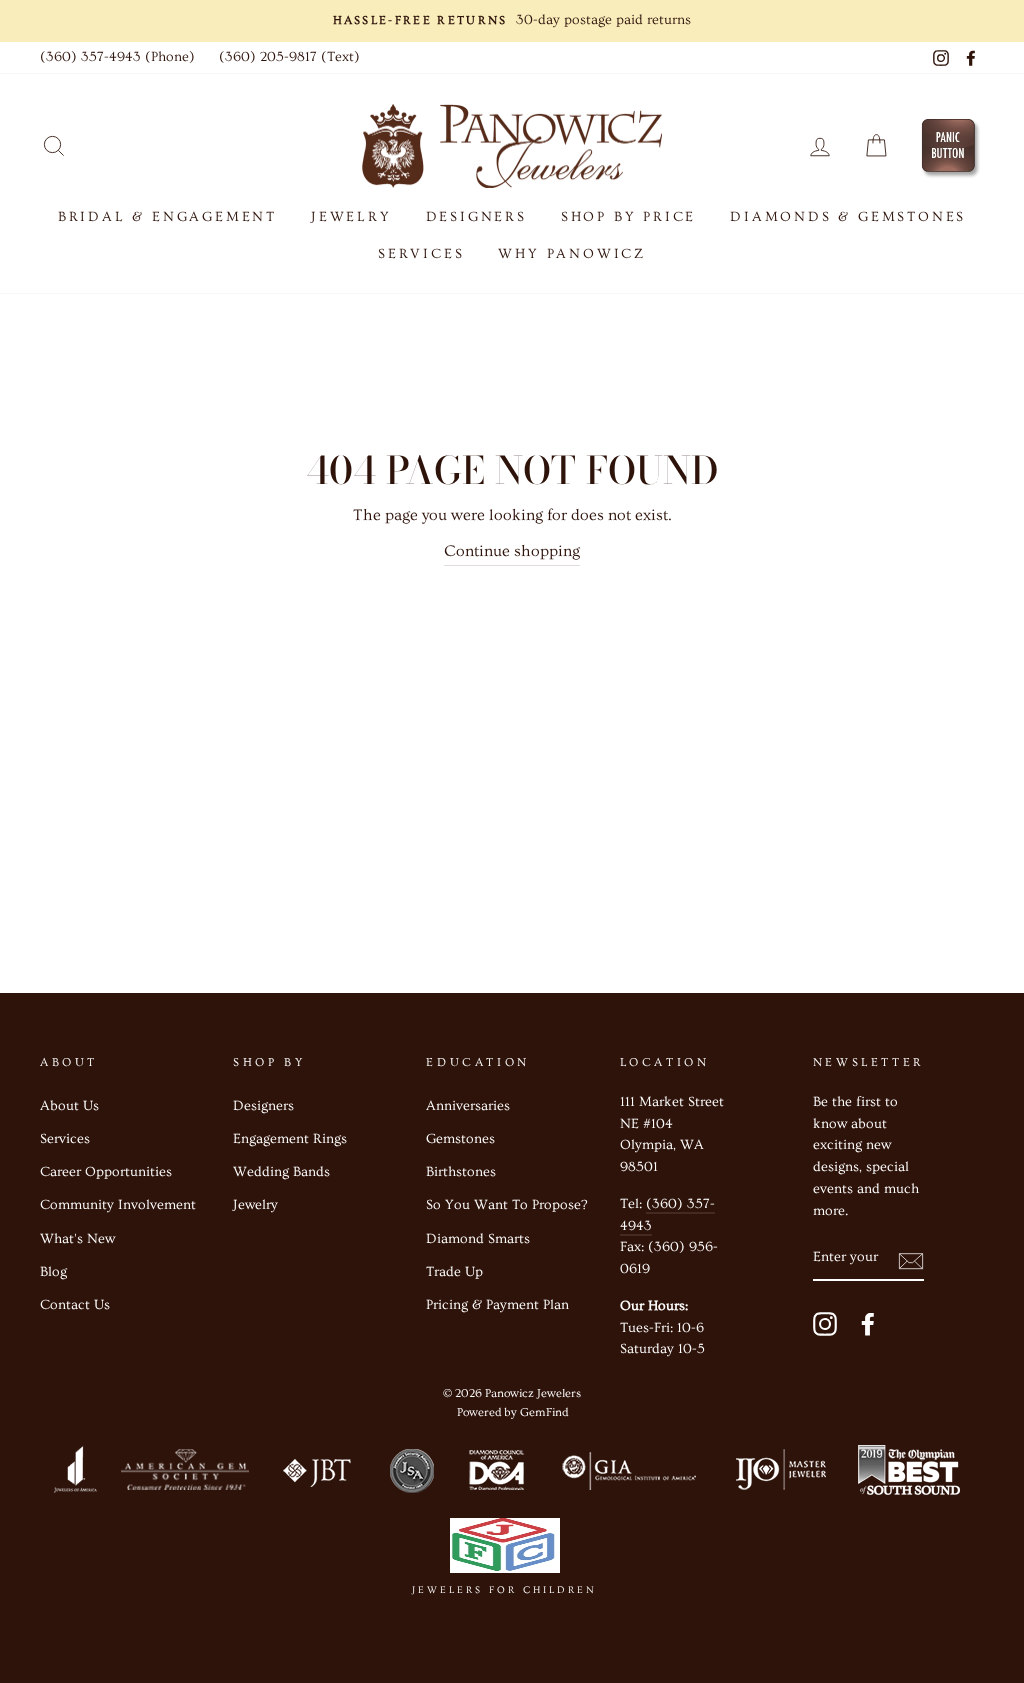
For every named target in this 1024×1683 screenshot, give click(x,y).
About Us (69, 1106)
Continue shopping (512, 551)
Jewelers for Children (504, 1590)
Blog (53, 1272)
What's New (77, 1239)
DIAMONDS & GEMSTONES (848, 217)
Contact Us (75, 1305)
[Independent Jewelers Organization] (779, 1474)
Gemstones (460, 1139)
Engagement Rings (290, 1139)
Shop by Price (628, 217)
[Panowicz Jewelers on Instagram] (825, 1323)
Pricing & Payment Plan (497, 1305)
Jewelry (255, 1205)
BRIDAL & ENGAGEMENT (167, 217)
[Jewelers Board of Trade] (318, 1474)
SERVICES (421, 254)
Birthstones (461, 1172)
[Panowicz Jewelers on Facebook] (868, 1323)
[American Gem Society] (184, 1474)
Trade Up (454, 1272)
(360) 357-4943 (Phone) (117, 57)
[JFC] (504, 1550)
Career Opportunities (106, 1172)
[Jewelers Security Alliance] (412, 1474)
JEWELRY (351, 217)
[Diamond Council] (496, 1474)
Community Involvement (118, 1205)
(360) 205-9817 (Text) (289, 57)
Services (65, 1139)
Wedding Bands (281, 1172)
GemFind (544, 1412)
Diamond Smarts (478, 1239)
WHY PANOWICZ (572, 254)
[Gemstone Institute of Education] (627, 1474)
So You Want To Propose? (506, 1205)
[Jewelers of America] (75, 1474)
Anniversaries (468, 1106)
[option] (512, 21)
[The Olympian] (909, 1474)
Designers (476, 217)
